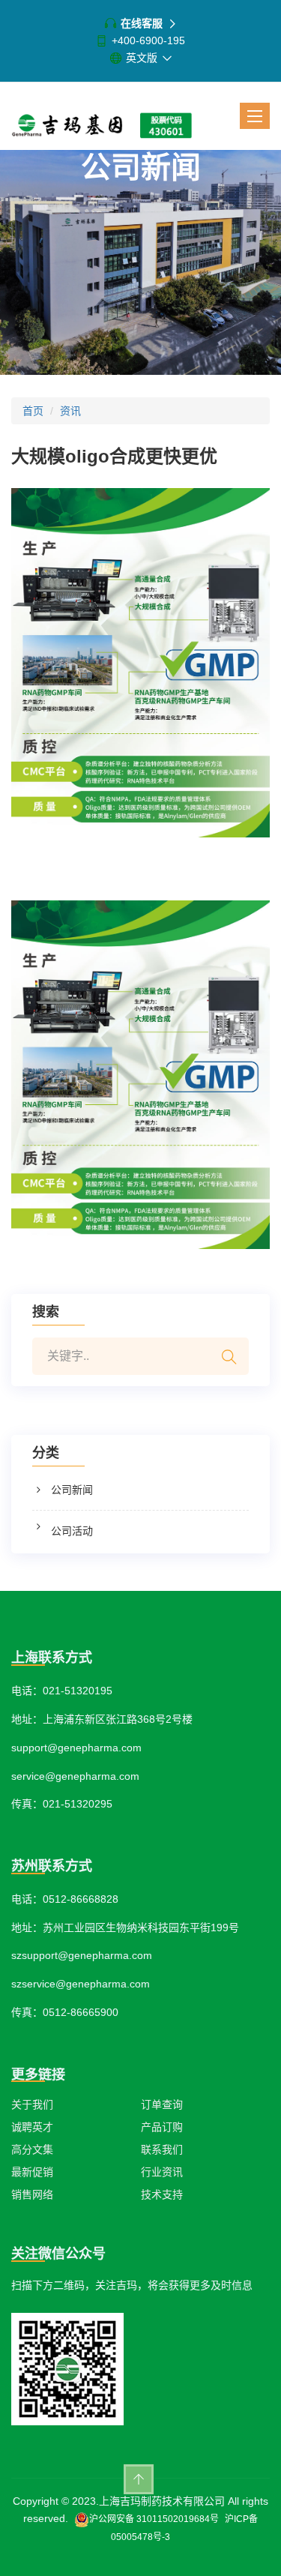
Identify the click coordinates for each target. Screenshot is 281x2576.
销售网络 (32, 2194)
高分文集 (32, 2149)
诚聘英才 (32, 2127)
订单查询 (162, 2104)
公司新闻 (72, 1490)
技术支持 (162, 2194)
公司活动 (72, 1531)
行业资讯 (162, 2172)
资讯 (70, 411)
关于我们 (32, 2104)
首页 (33, 411)
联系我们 (162, 2149)
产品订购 (162, 2127)
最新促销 (32, 2172)
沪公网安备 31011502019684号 (154, 2519)
